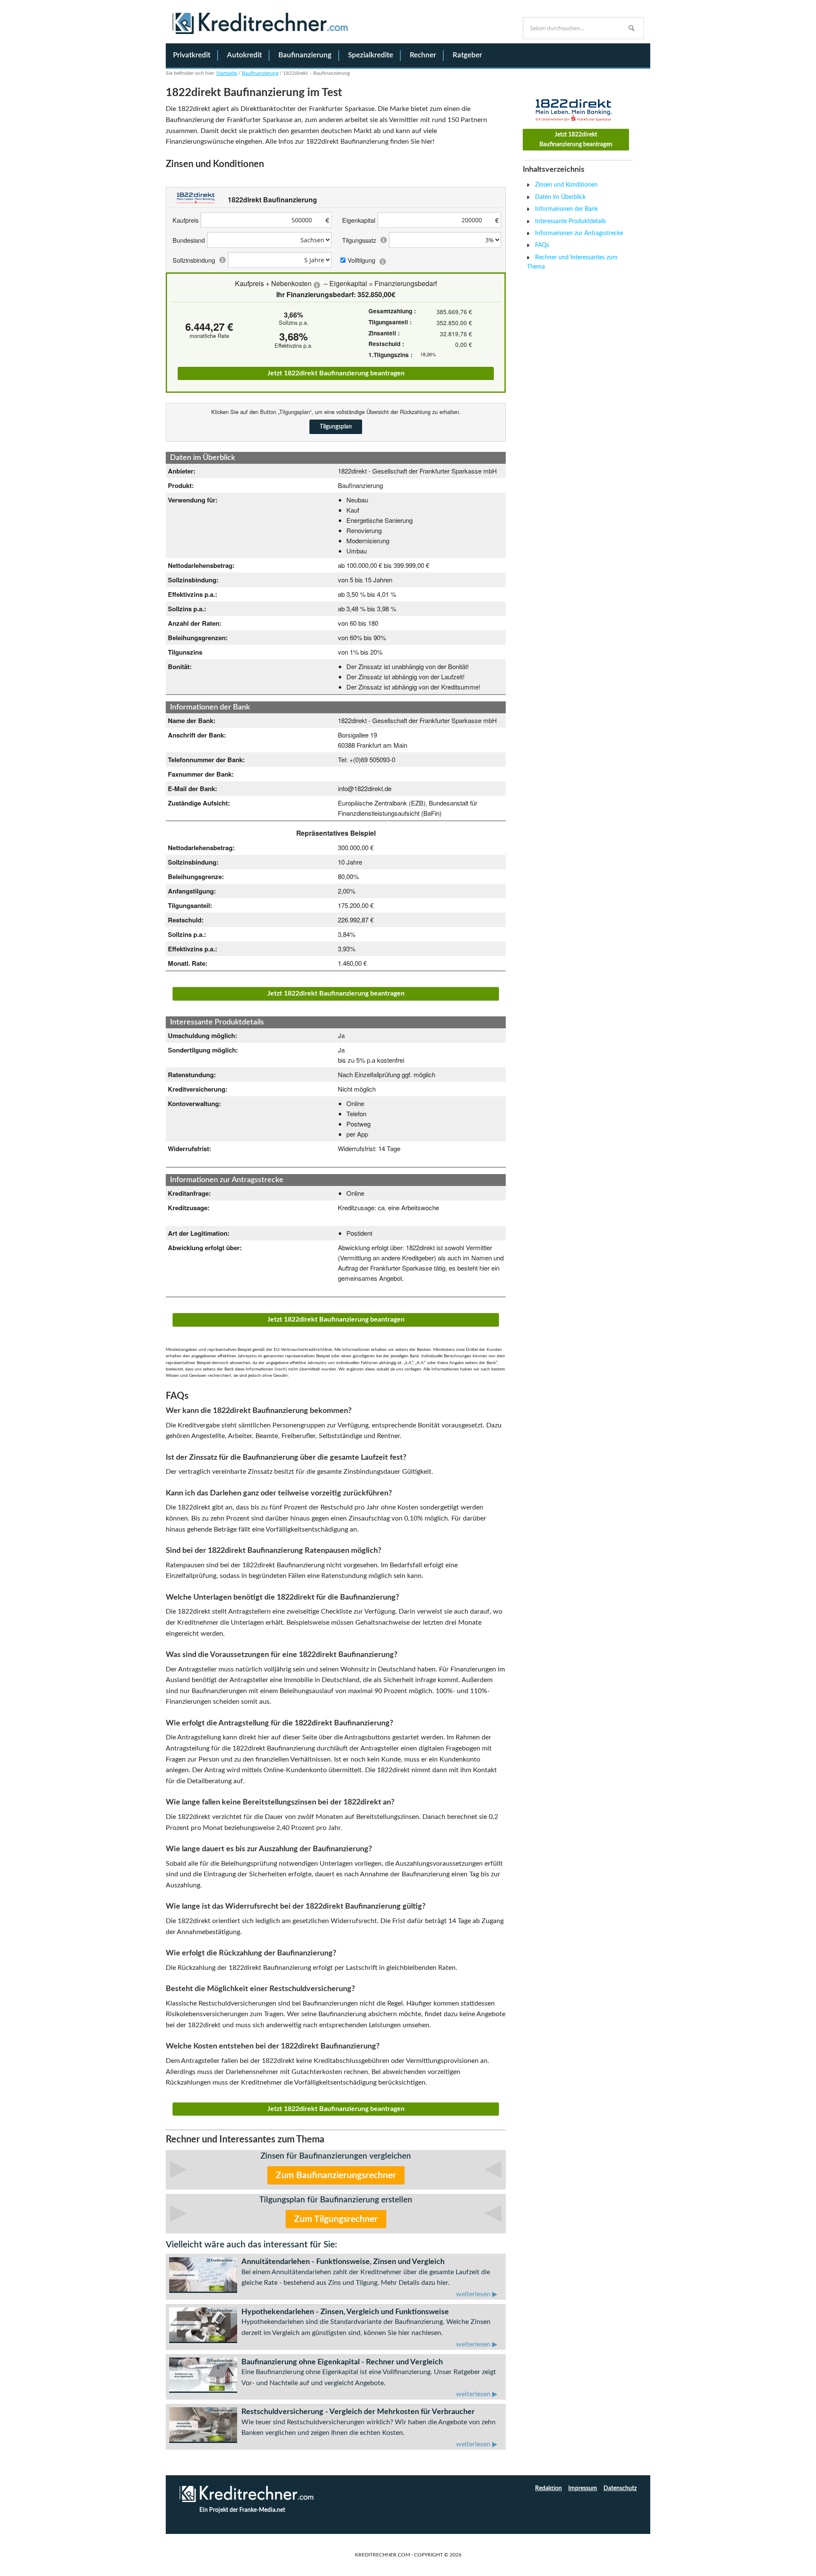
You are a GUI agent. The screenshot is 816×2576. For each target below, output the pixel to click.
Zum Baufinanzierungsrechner (336, 2175)
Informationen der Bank (567, 209)
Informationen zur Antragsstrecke (579, 233)
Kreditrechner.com (261, 28)
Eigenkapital (359, 220)
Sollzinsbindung (194, 260)
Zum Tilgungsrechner (336, 2219)
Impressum (583, 2488)
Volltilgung (361, 260)
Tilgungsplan (336, 427)
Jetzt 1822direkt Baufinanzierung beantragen (336, 373)
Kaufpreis (186, 220)
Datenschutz (620, 2488)
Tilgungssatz (359, 240)
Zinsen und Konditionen (566, 185)
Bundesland (189, 240)
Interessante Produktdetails (571, 221)
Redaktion (548, 2488)
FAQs (542, 245)
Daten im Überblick (560, 197)
